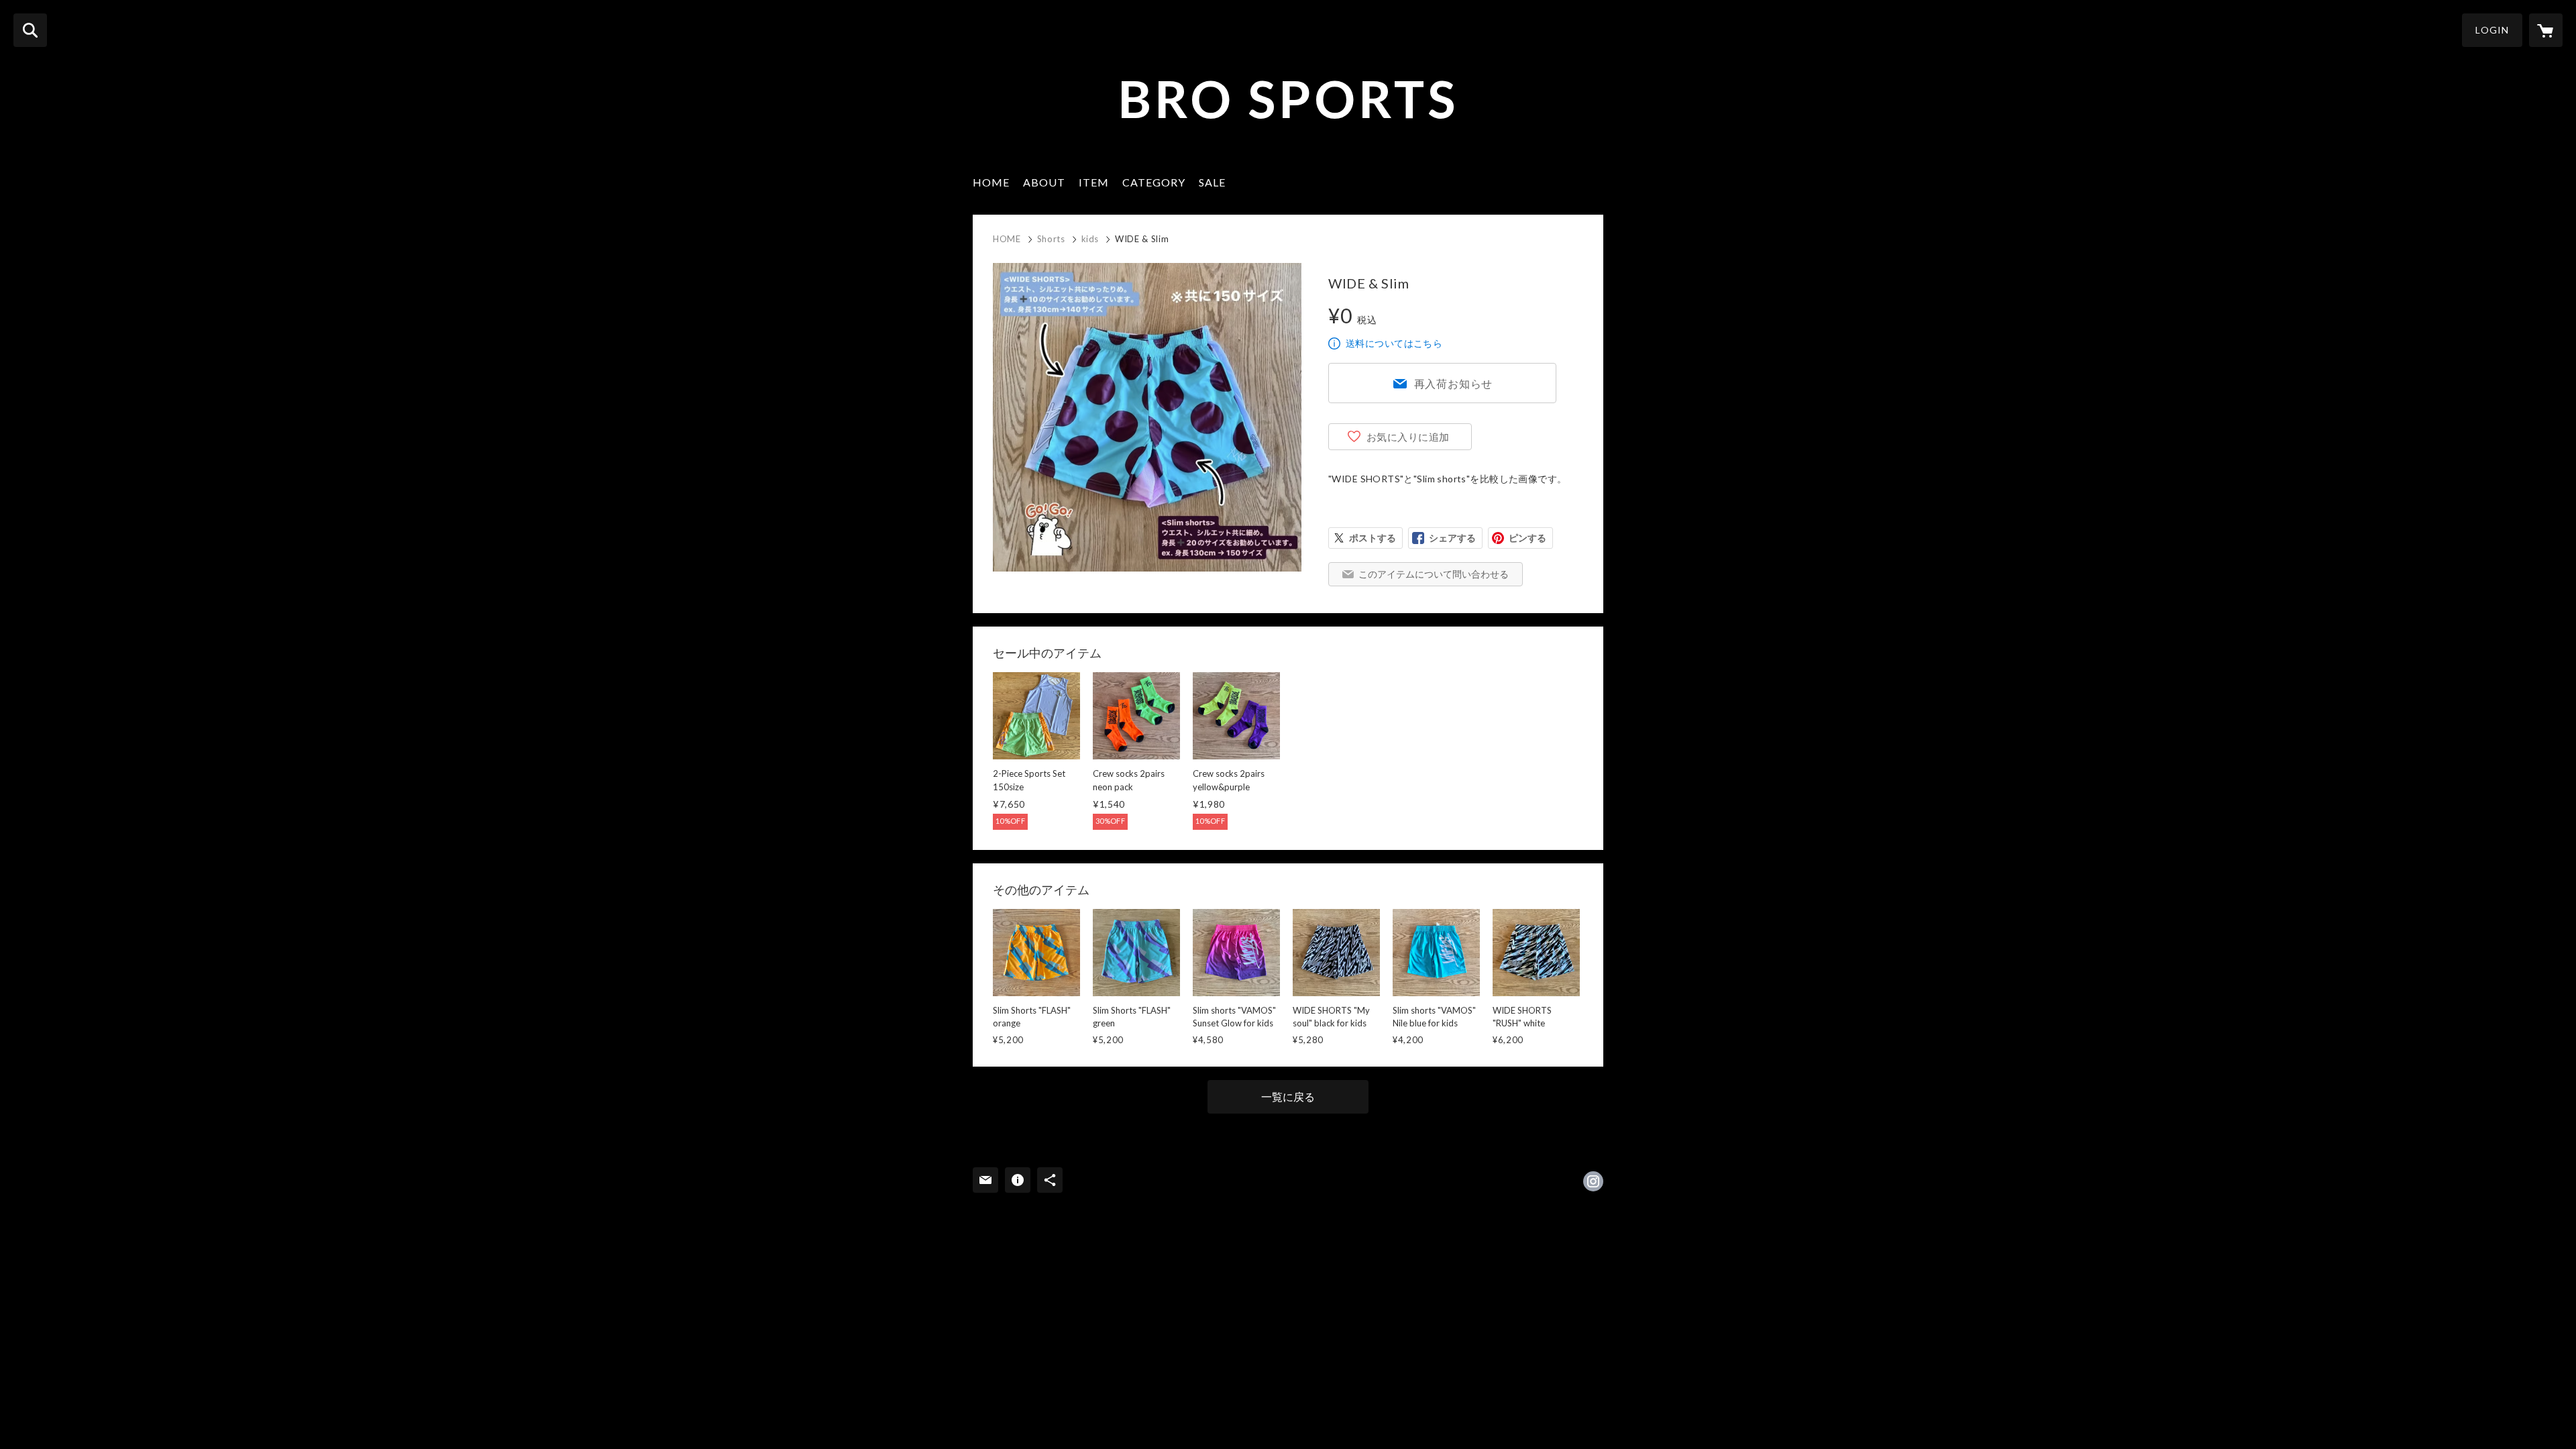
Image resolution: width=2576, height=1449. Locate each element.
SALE (1212, 182)
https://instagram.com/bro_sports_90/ (1593, 1181)
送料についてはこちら (1394, 343)
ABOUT (1044, 182)
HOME (991, 182)
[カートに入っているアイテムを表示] (2546, 30)
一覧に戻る (1288, 1096)
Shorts (1051, 239)
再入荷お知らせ (1454, 383)
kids (1090, 239)
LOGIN (2492, 30)
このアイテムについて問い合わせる (1434, 574)
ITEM (1094, 182)
